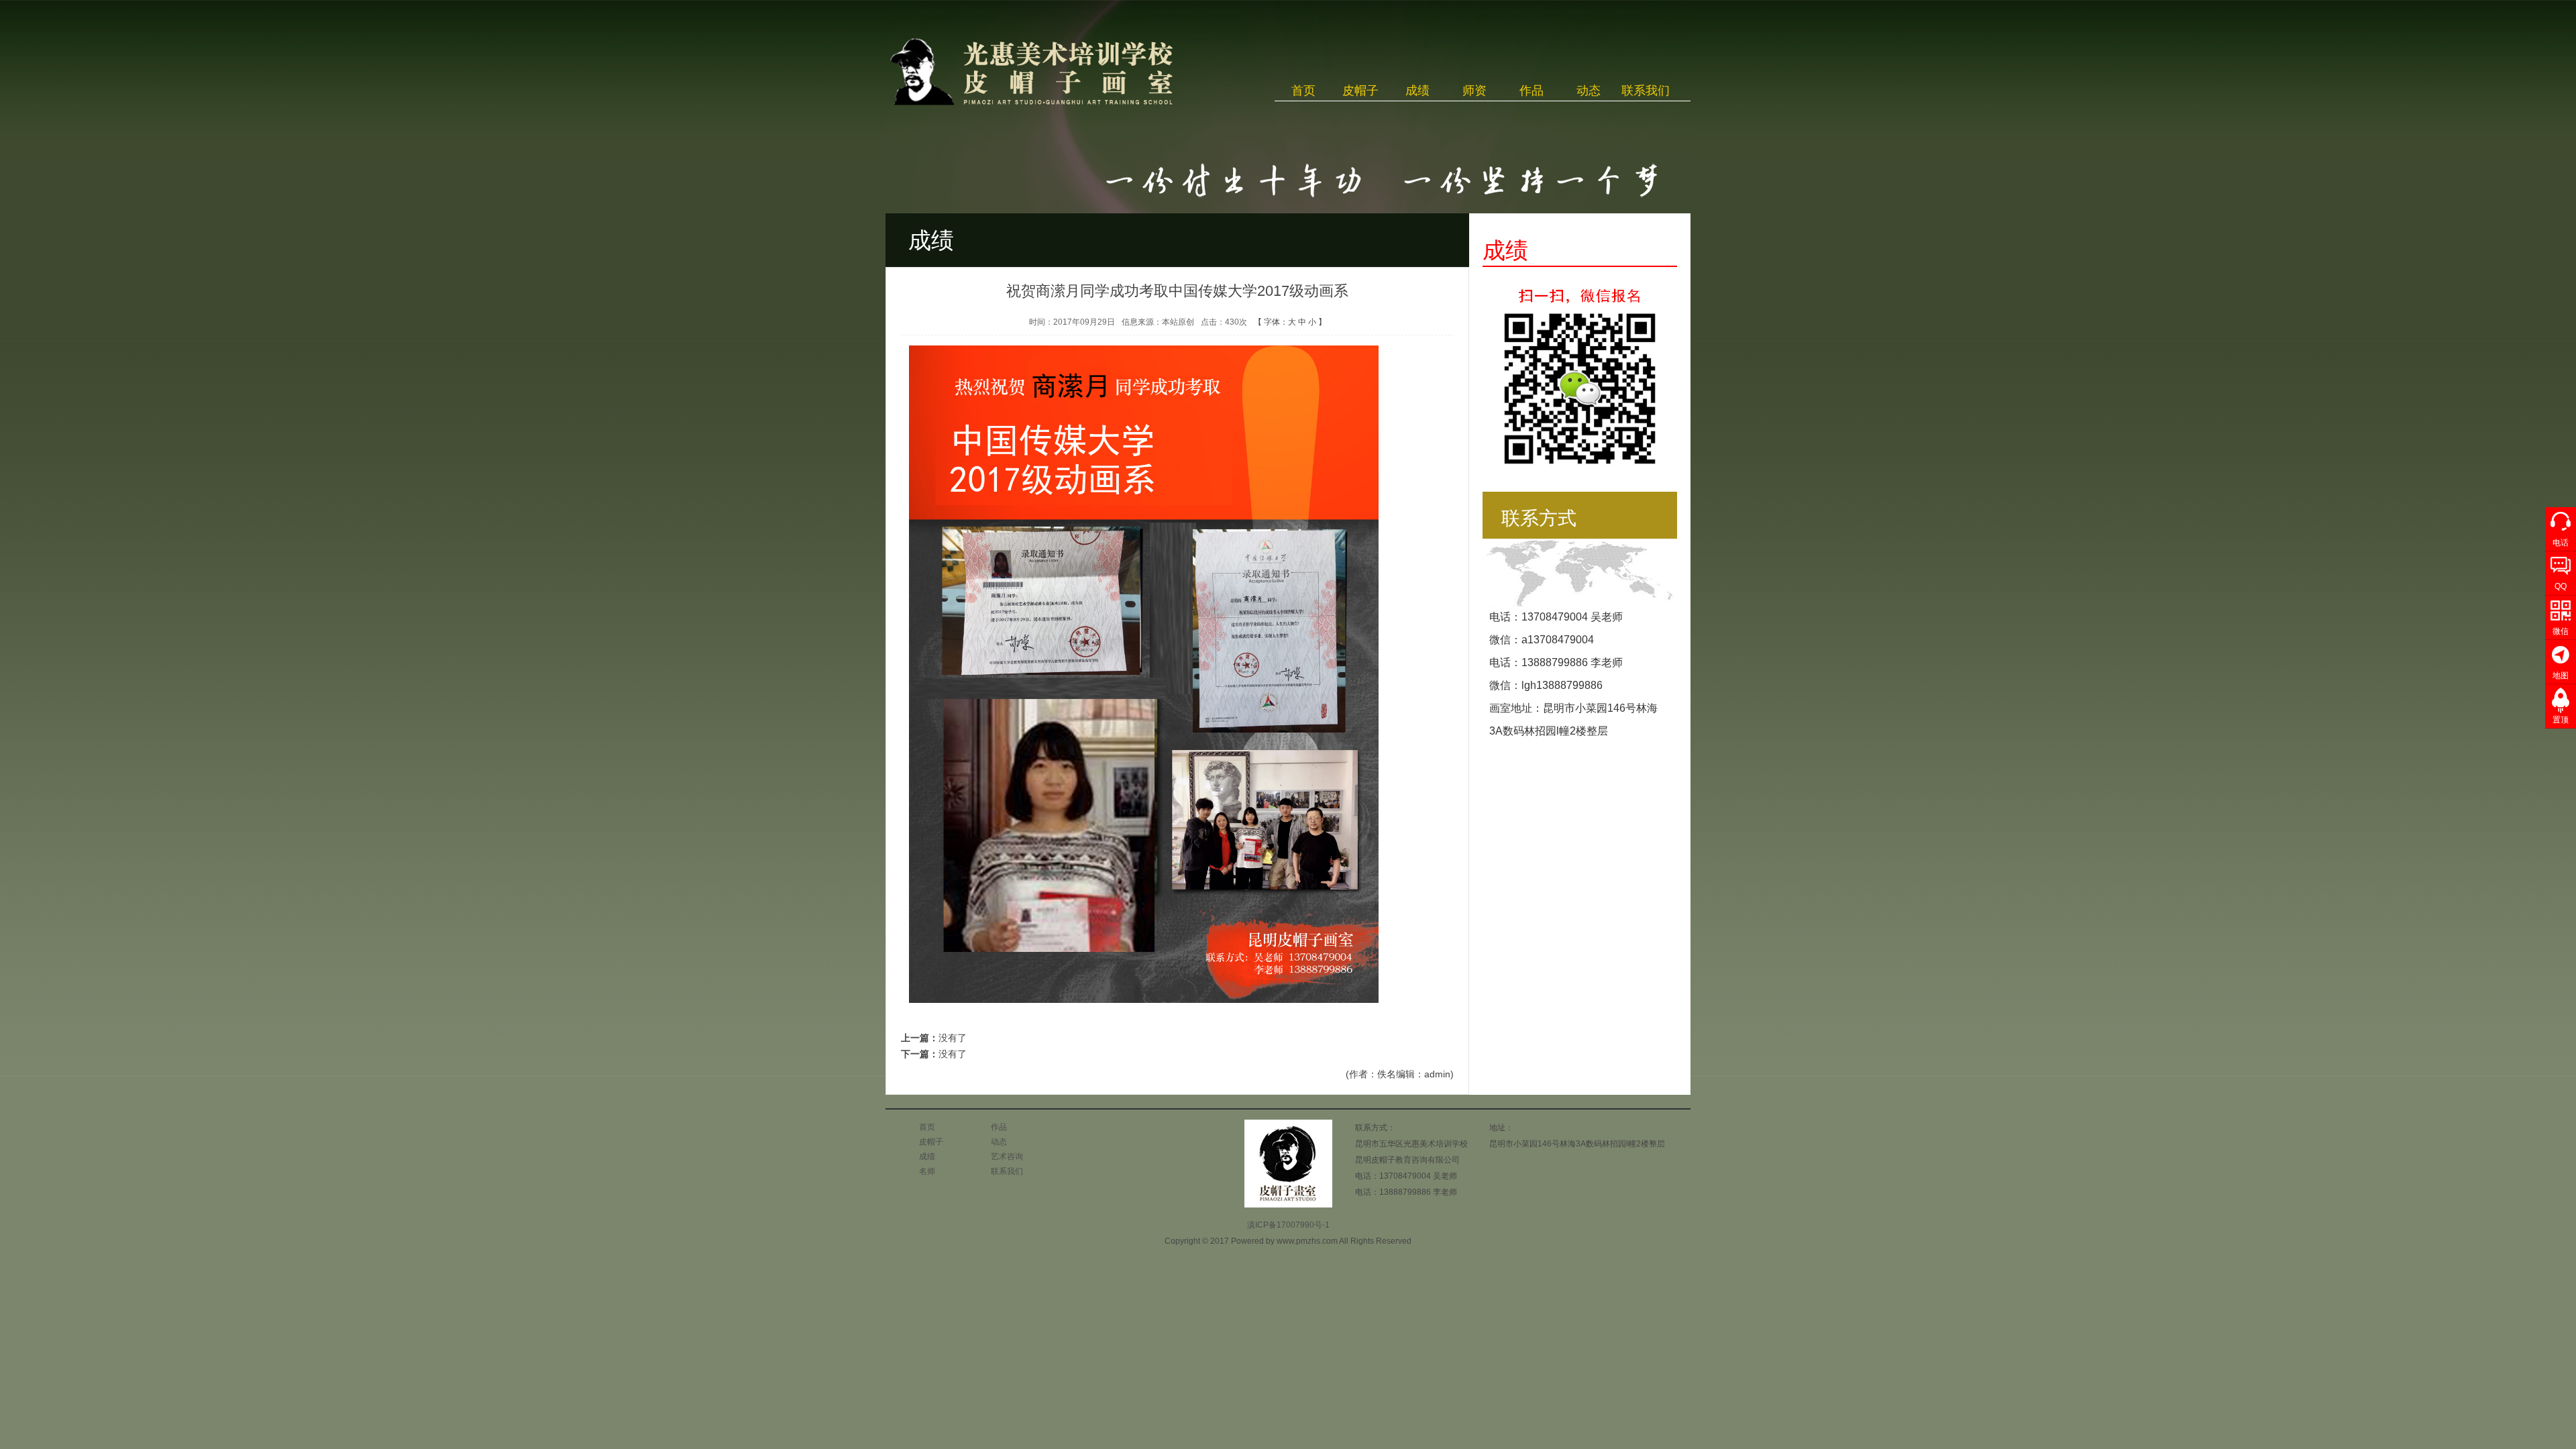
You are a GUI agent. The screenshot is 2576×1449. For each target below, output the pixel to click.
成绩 (1417, 91)
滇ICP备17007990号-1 (1288, 1225)
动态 (1589, 91)
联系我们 (1646, 91)
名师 (927, 1171)
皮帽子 (1360, 91)
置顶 (2561, 720)
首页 (1303, 91)
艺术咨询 (1007, 1157)
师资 (1474, 91)
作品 (1532, 91)
